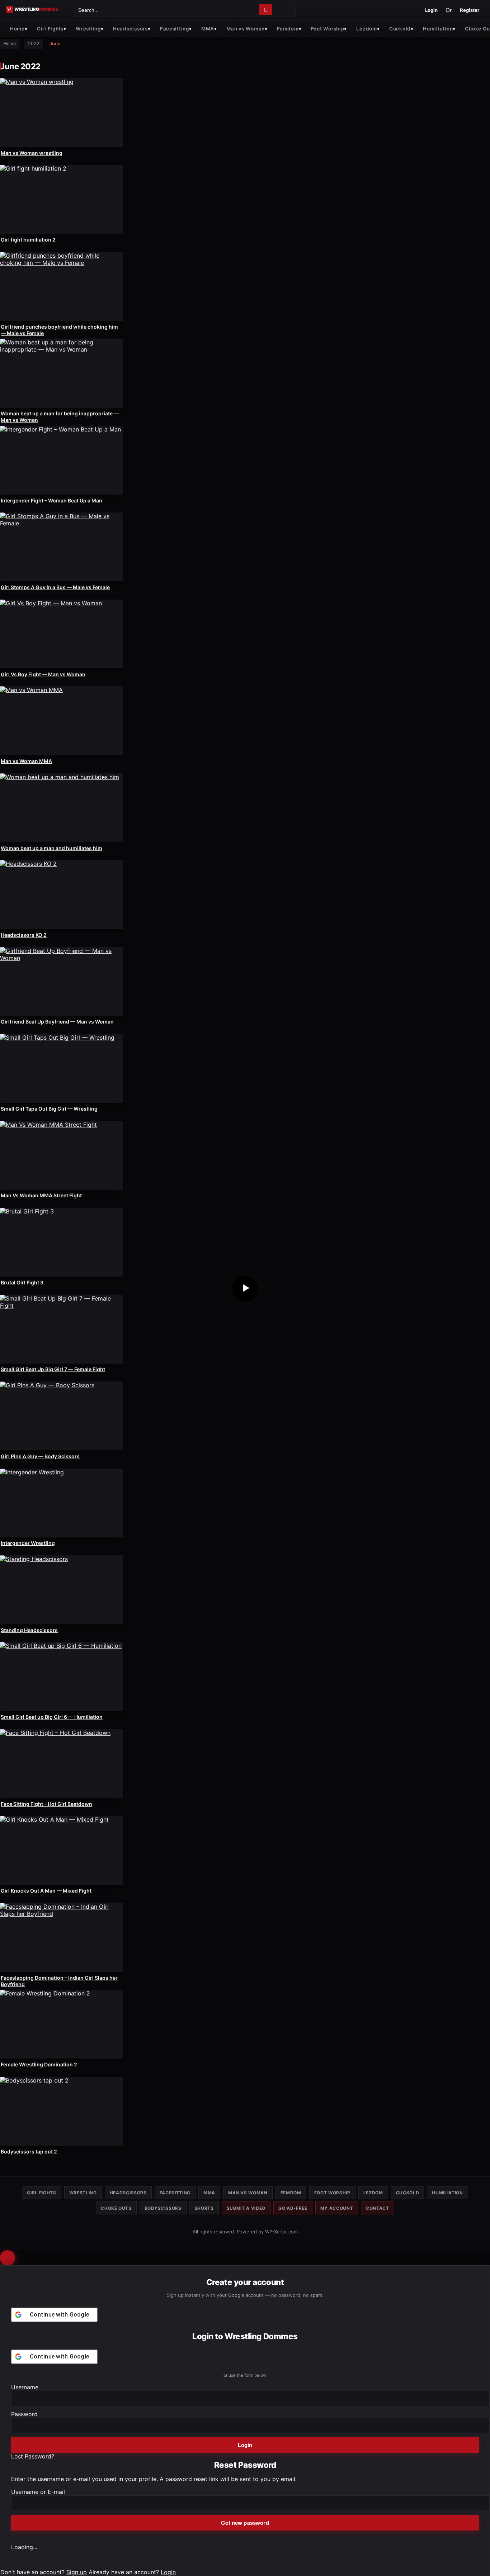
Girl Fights (50, 28)
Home (17, 28)
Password (24, 2414)
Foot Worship (328, 28)
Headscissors (130, 28)
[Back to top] (8, 2258)
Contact (378, 2208)
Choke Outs (116, 2208)
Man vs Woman (246, 28)
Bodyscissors (163, 2208)
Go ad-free (293, 2208)
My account (337, 2208)
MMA (208, 28)
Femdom (288, 28)
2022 (34, 44)
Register (470, 10)
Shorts (204, 2208)
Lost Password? (33, 2456)
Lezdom (366, 28)
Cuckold (400, 28)
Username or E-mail (38, 2492)
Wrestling (88, 28)
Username (25, 2387)
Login (431, 10)
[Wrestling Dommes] (37, 9)
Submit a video (246, 2208)
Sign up (77, 2572)
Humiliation (438, 28)
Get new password (245, 2523)
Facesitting (175, 28)
